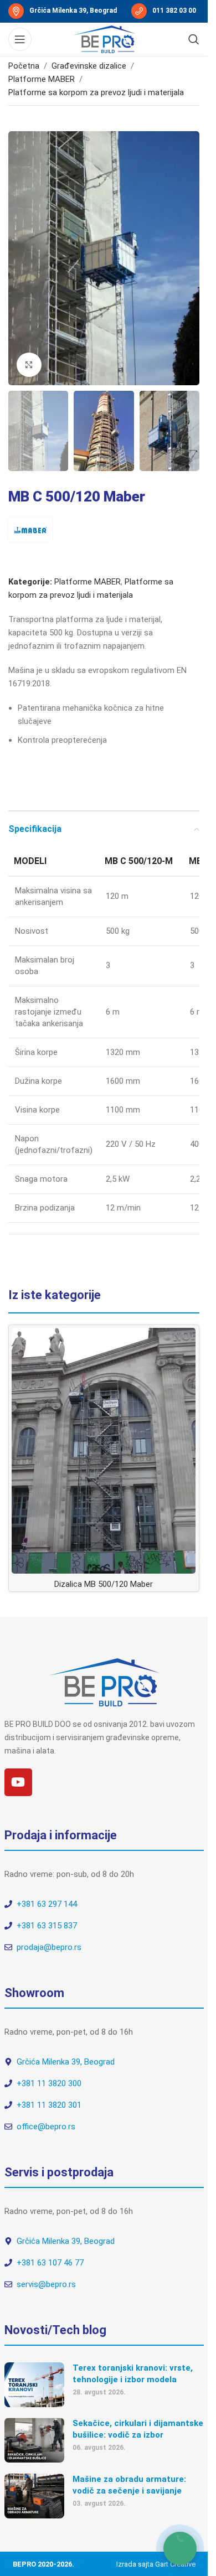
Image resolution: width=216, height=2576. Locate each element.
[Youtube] (18, 1782)
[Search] (194, 39)
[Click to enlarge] (29, 365)
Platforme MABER (42, 79)
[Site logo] (104, 39)
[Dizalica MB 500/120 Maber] (104, 1451)
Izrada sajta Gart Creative (156, 2564)
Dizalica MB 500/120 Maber (104, 1584)
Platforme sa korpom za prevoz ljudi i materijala (96, 92)
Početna (24, 66)
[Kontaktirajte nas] (180, 2548)
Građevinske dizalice (89, 66)
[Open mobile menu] (20, 39)
